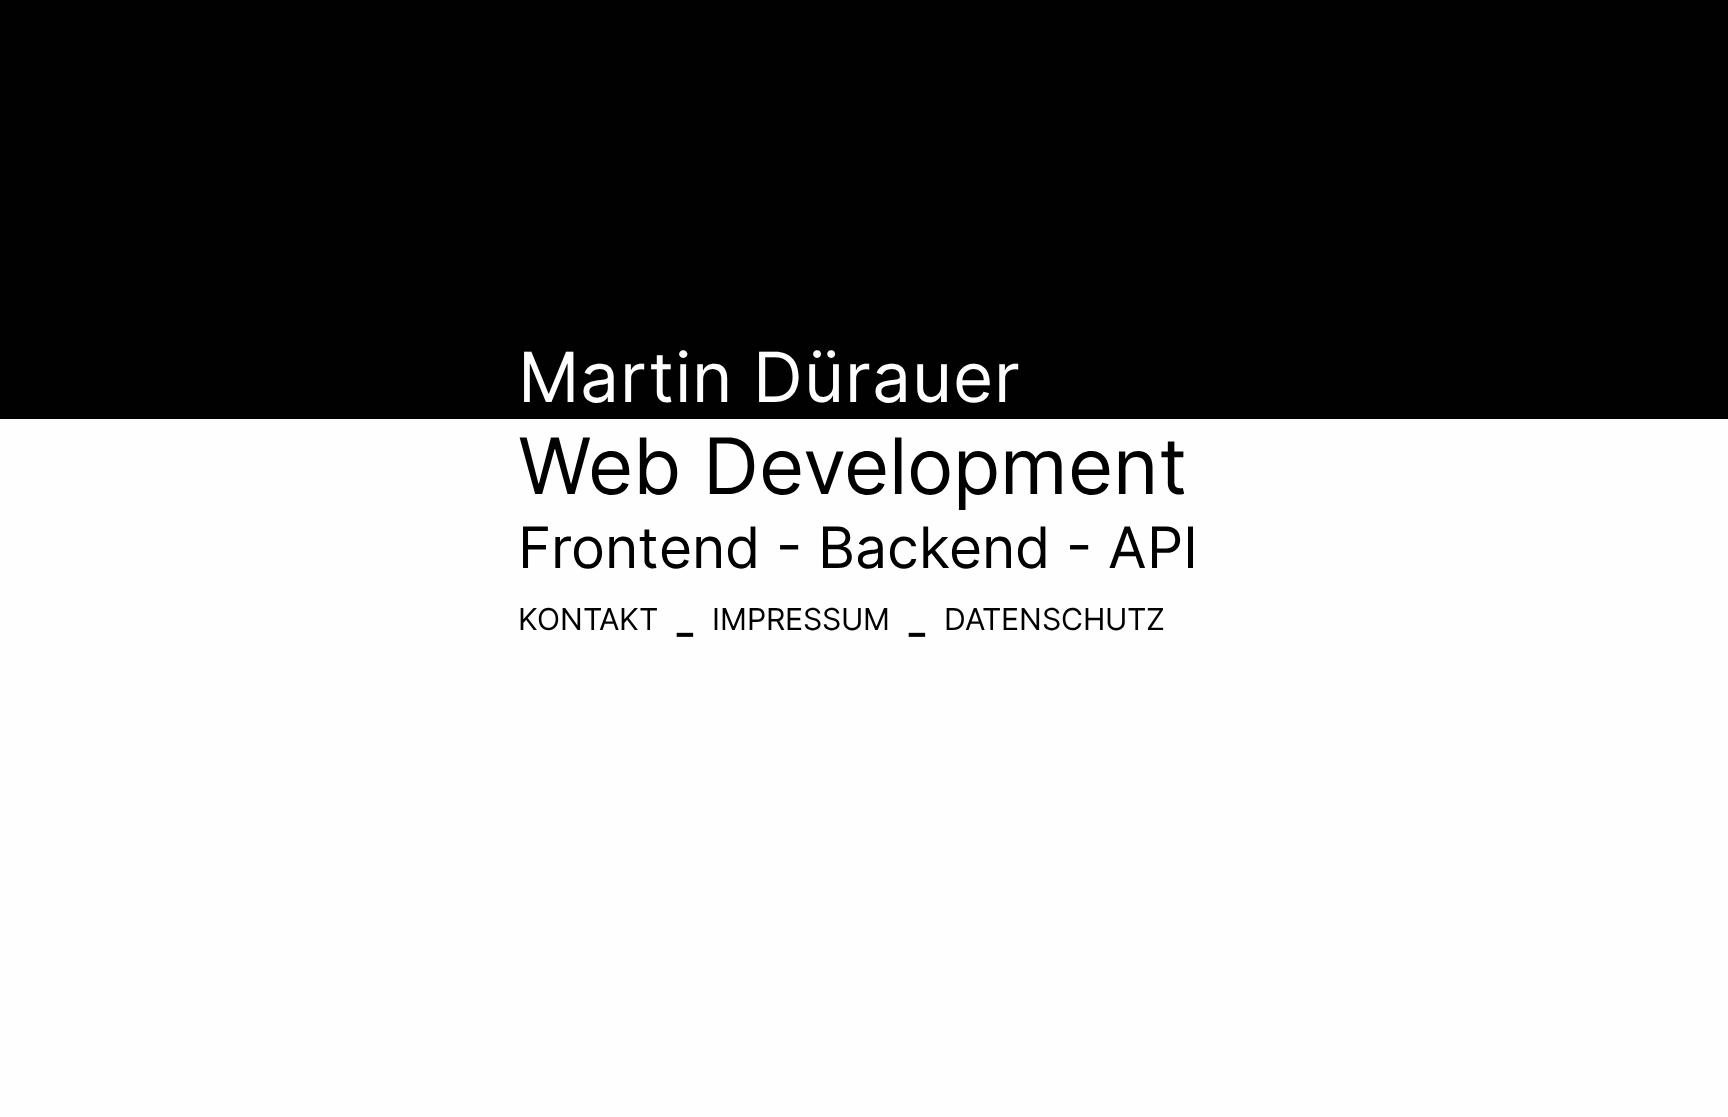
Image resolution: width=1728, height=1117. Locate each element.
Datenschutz (1054, 619)
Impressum (801, 619)
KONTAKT (588, 619)
